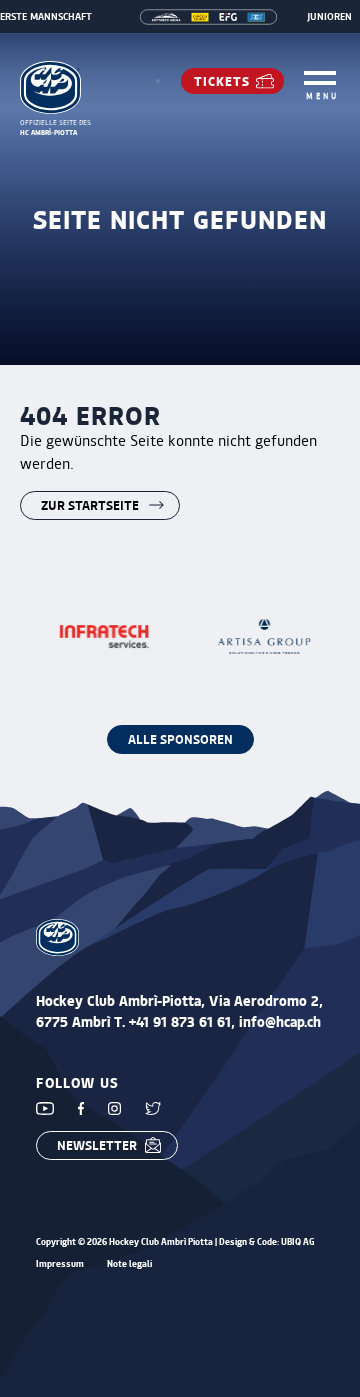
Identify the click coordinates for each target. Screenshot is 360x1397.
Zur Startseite (90, 504)
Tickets (222, 80)
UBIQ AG (298, 1241)
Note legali (129, 1264)
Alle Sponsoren (180, 738)
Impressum (60, 1264)
